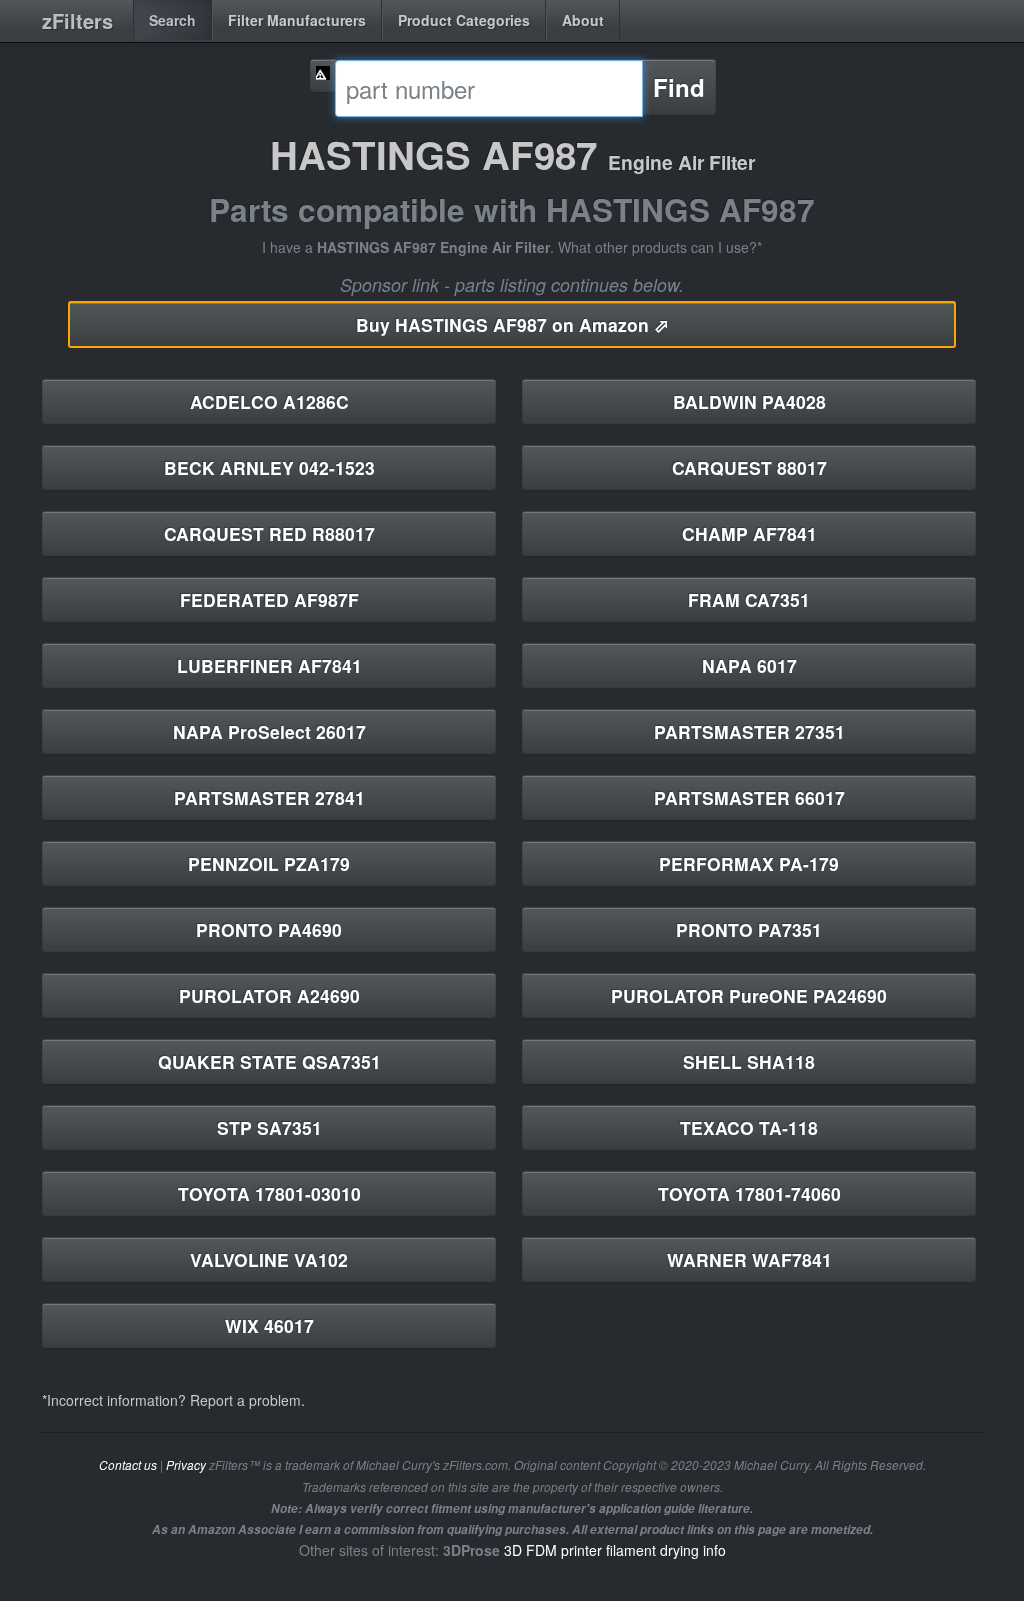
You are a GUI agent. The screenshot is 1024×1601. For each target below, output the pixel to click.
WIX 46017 (269, 1325)
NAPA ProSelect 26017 (269, 731)
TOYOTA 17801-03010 (269, 1193)
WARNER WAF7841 (749, 1259)
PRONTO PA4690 (269, 929)
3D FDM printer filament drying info (615, 1550)
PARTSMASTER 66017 (749, 797)
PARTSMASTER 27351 (749, 731)
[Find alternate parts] (323, 75)
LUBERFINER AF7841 (269, 665)
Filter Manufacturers (297, 20)
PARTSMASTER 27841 (269, 797)
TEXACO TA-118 (749, 1127)
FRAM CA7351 (749, 599)
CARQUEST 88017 (749, 467)
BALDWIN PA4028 (749, 401)
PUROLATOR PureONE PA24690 (749, 995)
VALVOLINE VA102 (269, 1259)
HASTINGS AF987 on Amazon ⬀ (512, 324)
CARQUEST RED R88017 (269, 533)
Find (679, 87)
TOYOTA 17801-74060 (749, 1193)
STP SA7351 (269, 1127)
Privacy (186, 1465)
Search (172, 20)
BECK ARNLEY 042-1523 (269, 467)
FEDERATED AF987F (269, 599)
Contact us (128, 1465)
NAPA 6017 (749, 665)
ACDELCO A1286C (269, 401)
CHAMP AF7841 (749, 533)
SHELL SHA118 (749, 1061)
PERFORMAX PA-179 (749, 863)
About (583, 20)
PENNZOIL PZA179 (269, 863)
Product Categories (464, 20)
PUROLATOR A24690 (269, 995)
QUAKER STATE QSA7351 (269, 1061)
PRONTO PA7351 (749, 929)
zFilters (77, 20)
